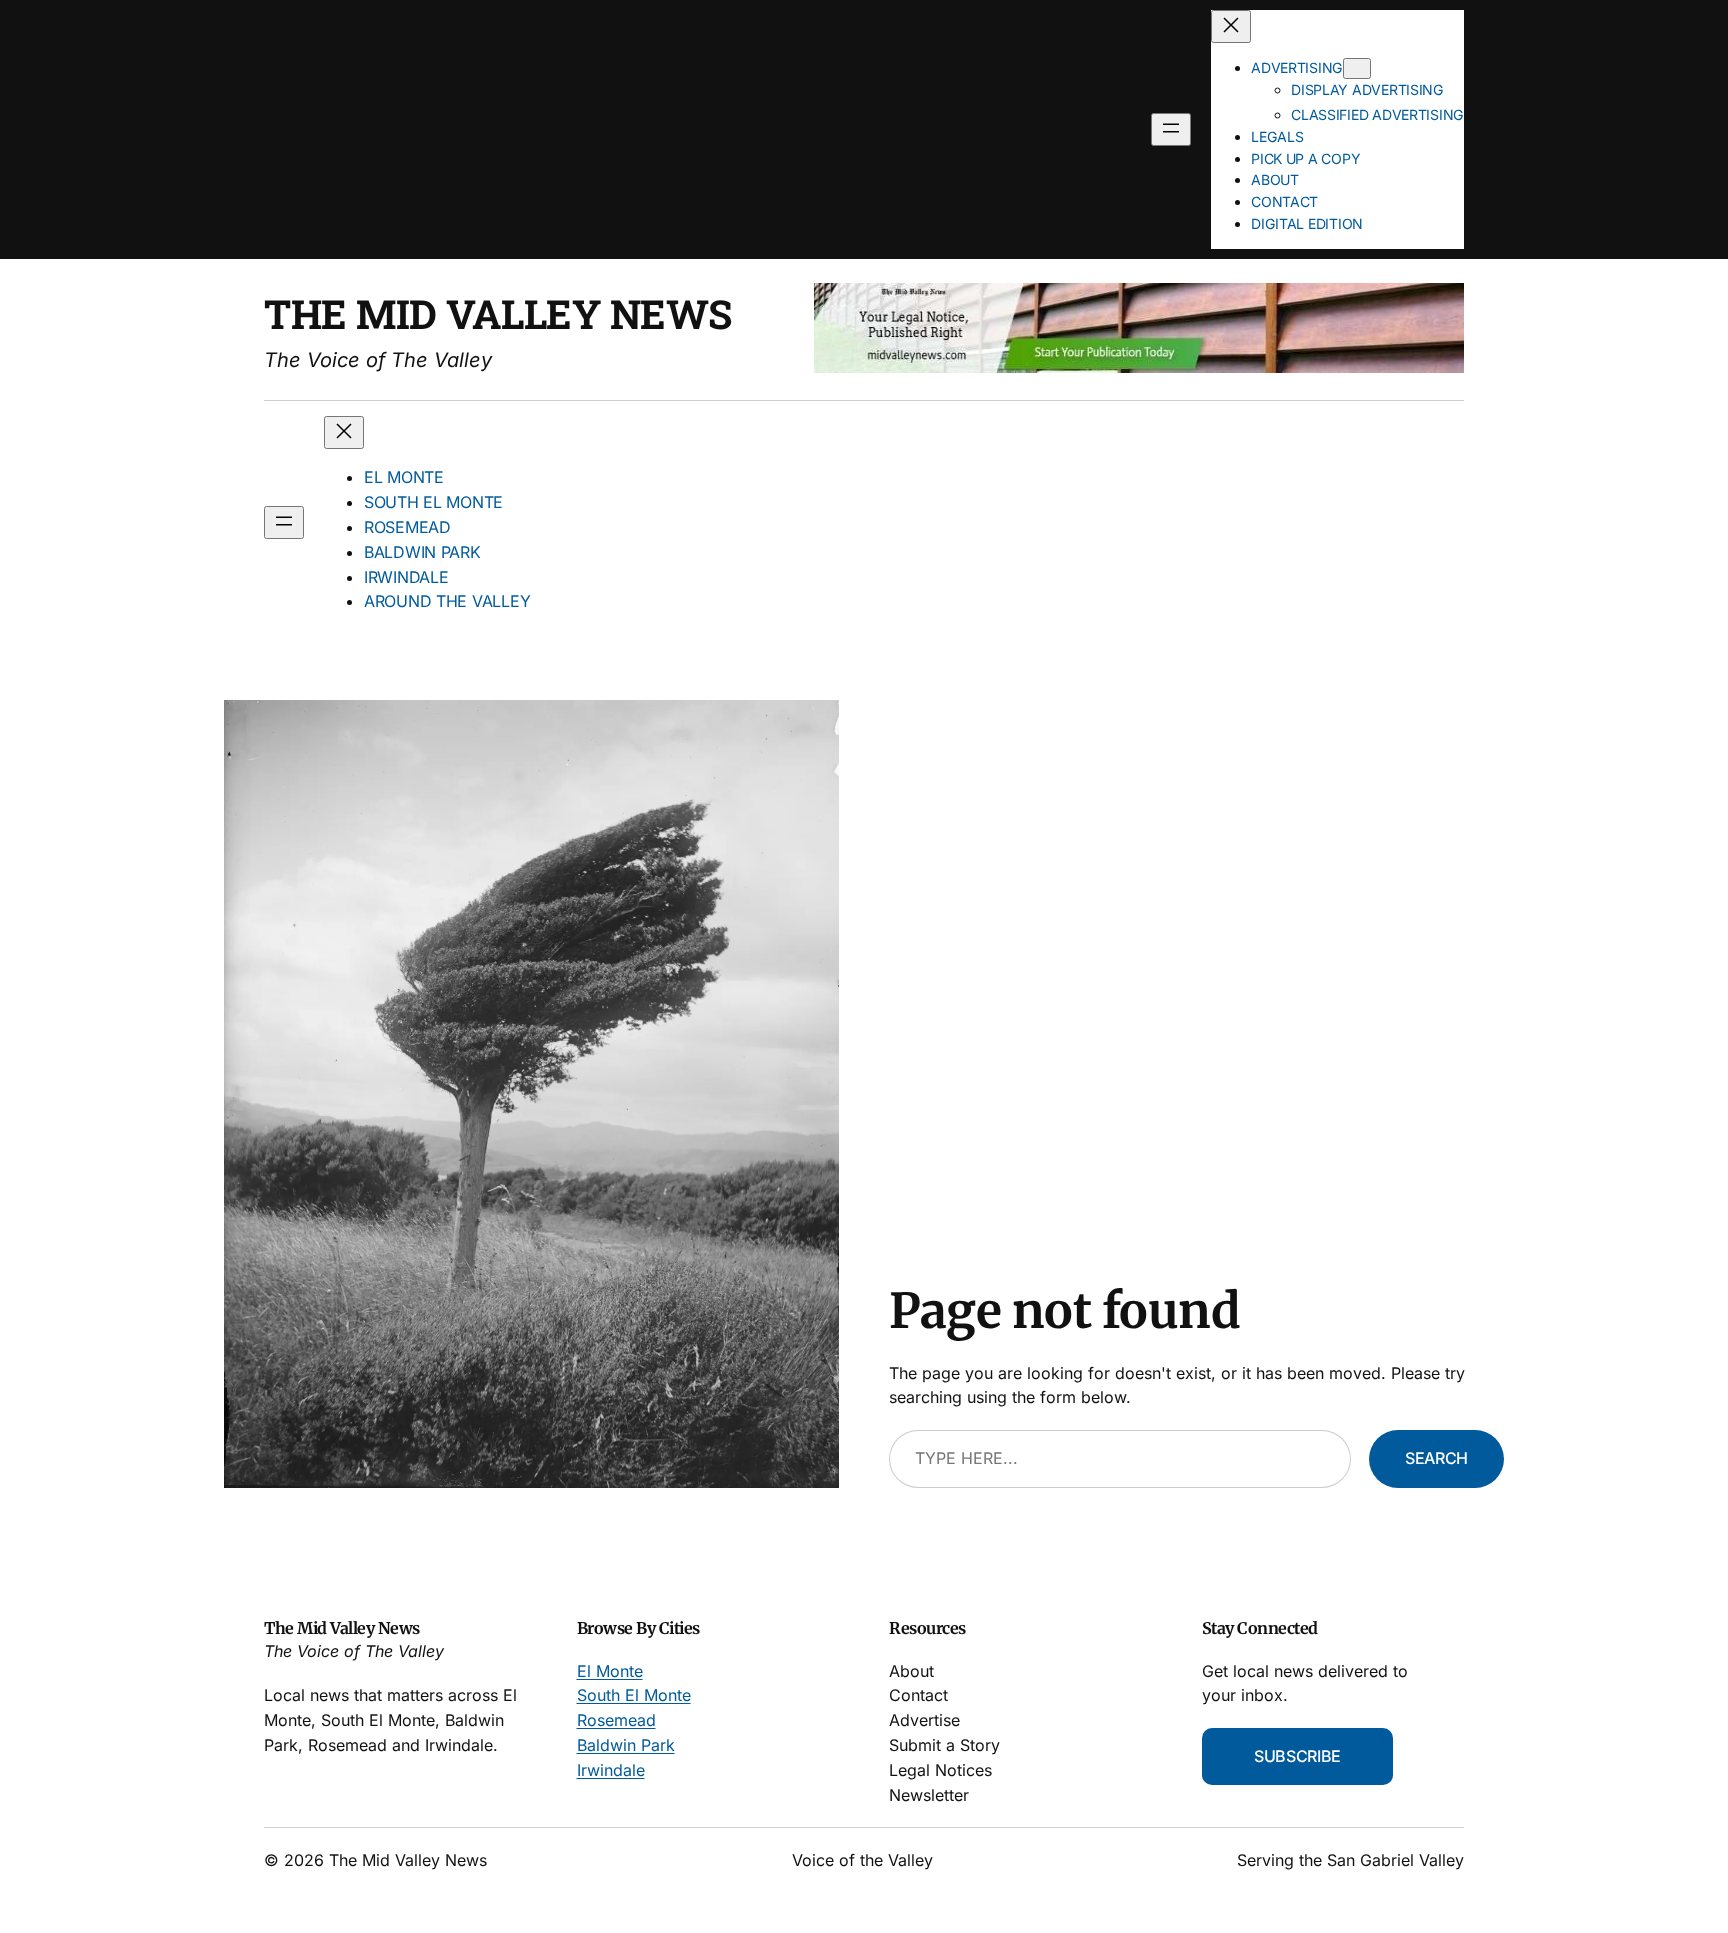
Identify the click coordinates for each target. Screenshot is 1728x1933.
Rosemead (616, 1720)
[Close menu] (1231, 26)
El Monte (610, 1671)
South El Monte (634, 1695)
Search (1436, 1458)
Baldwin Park (626, 1745)
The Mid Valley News (498, 313)
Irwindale (611, 1770)
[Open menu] (1171, 129)
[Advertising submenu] (1357, 68)
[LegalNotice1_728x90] (1139, 367)
